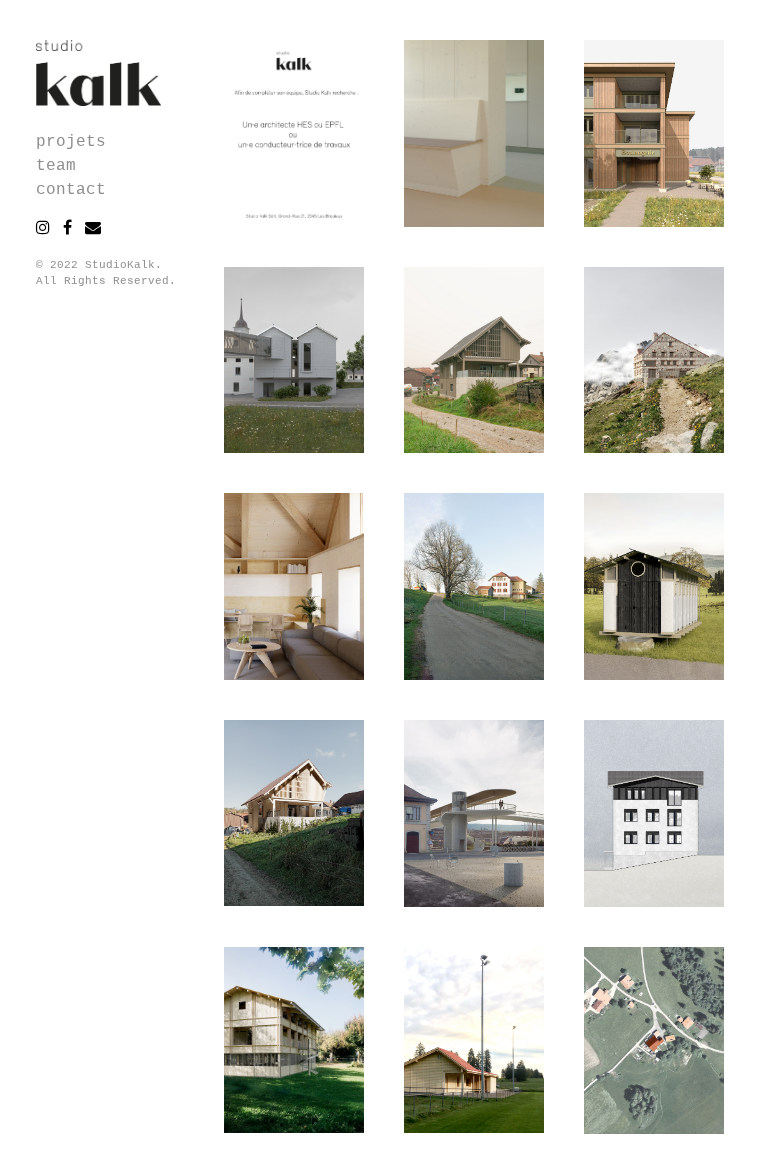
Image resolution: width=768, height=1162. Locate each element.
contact (71, 190)
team (56, 166)
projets (71, 142)
